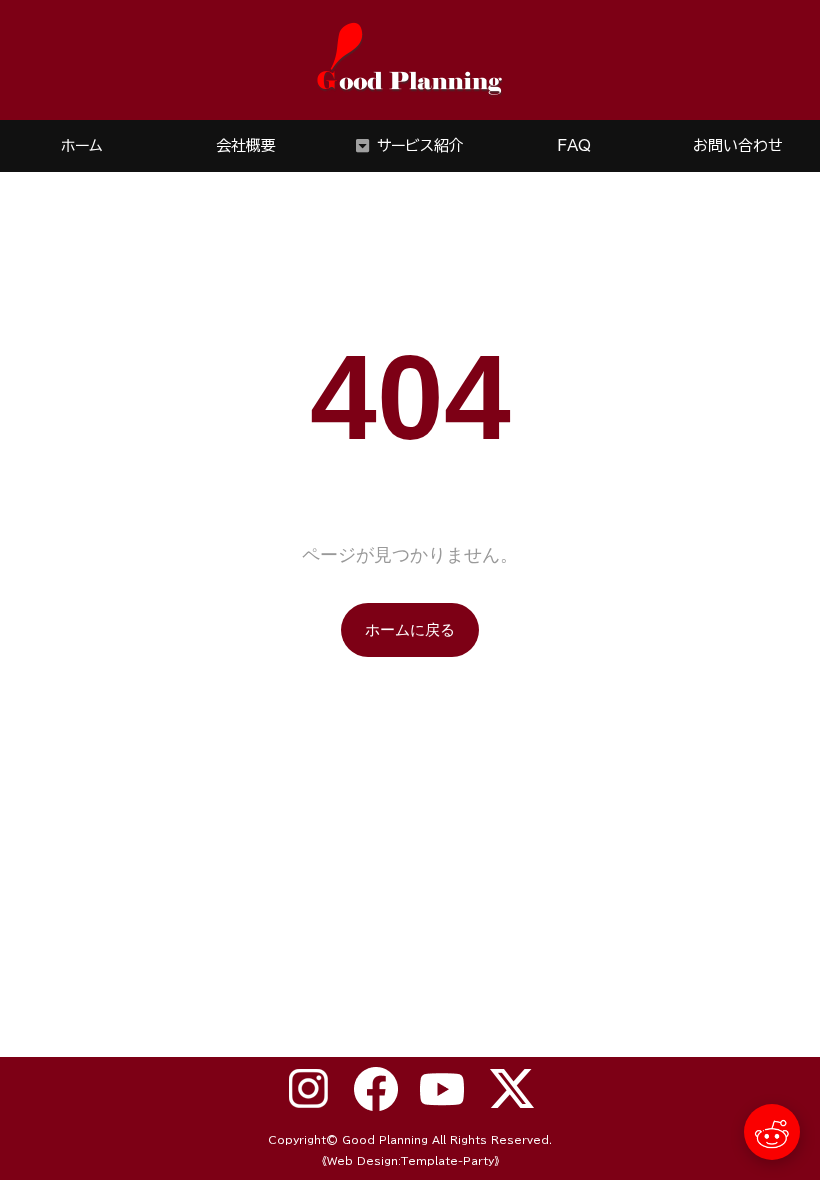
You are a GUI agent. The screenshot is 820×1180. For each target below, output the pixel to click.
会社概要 (246, 145)
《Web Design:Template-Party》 (410, 1161)
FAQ (574, 145)
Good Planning (385, 1140)
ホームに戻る (410, 629)
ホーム (82, 145)
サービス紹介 (420, 145)
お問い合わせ (738, 145)
